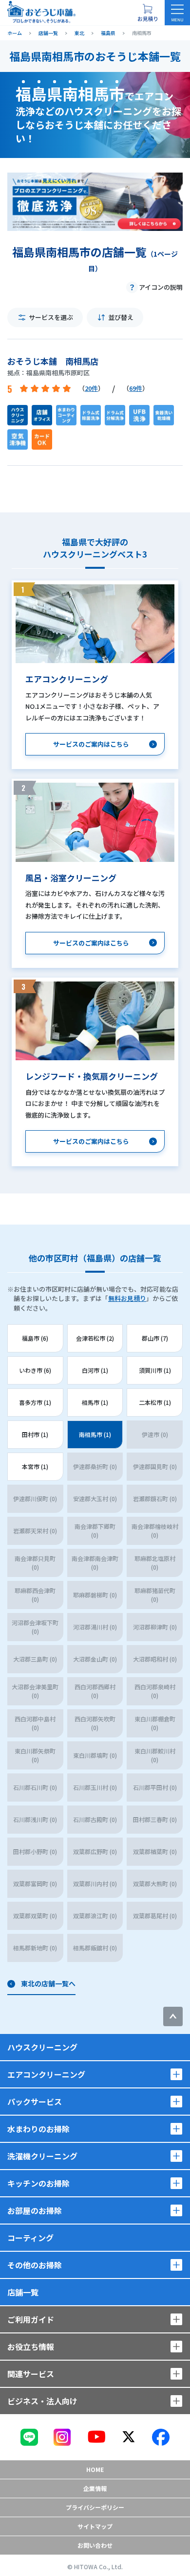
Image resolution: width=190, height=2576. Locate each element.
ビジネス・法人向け (42, 2401)
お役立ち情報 (31, 2347)
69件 (136, 388)
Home (95, 2469)
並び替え (121, 317)
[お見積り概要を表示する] (148, 13)
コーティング (30, 2238)
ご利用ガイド (31, 2319)
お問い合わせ (95, 2545)
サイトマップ (95, 2526)
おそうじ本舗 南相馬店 (53, 361)
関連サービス (31, 2374)
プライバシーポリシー (95, 2507)
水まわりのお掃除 (38, 2129)
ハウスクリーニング (42, 2047)
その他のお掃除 (35, 2265)
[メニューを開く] (177, 13)
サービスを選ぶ (51, 317)
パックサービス (35, 2102)
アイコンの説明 (161, 287)
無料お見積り (127, 1298)
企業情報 (95, 2488)
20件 (91, 388)
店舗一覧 (23, 2292)
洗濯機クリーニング (42, 2156)
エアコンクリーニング (46, 2074)
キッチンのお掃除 (38, 2183)
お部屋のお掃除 (35, 2210)
